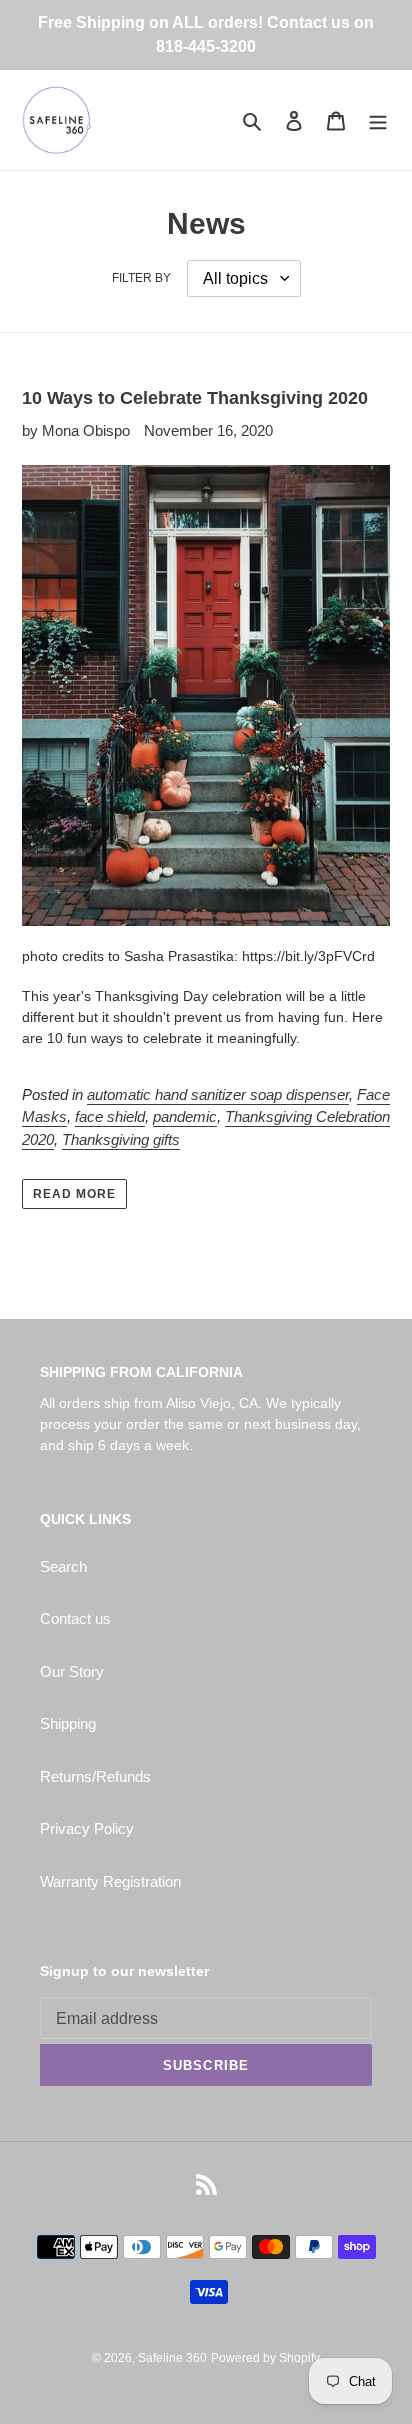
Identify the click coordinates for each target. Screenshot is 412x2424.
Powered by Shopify (265, 2358)
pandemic (185, 1116)
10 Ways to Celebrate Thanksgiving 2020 (195, 398)
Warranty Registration (110, 1881)
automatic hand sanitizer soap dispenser (218, 1094)
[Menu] (378, 120)
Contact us (75, 1618)
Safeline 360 (172, 2358)
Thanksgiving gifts (121, 1139)
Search (63, 1566)
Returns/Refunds (95, 1776)
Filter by (141, 278)
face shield (110, 1116)
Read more (74, 1194)
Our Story (72, 1671)
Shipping (68, 1723)
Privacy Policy (87, 1828)
